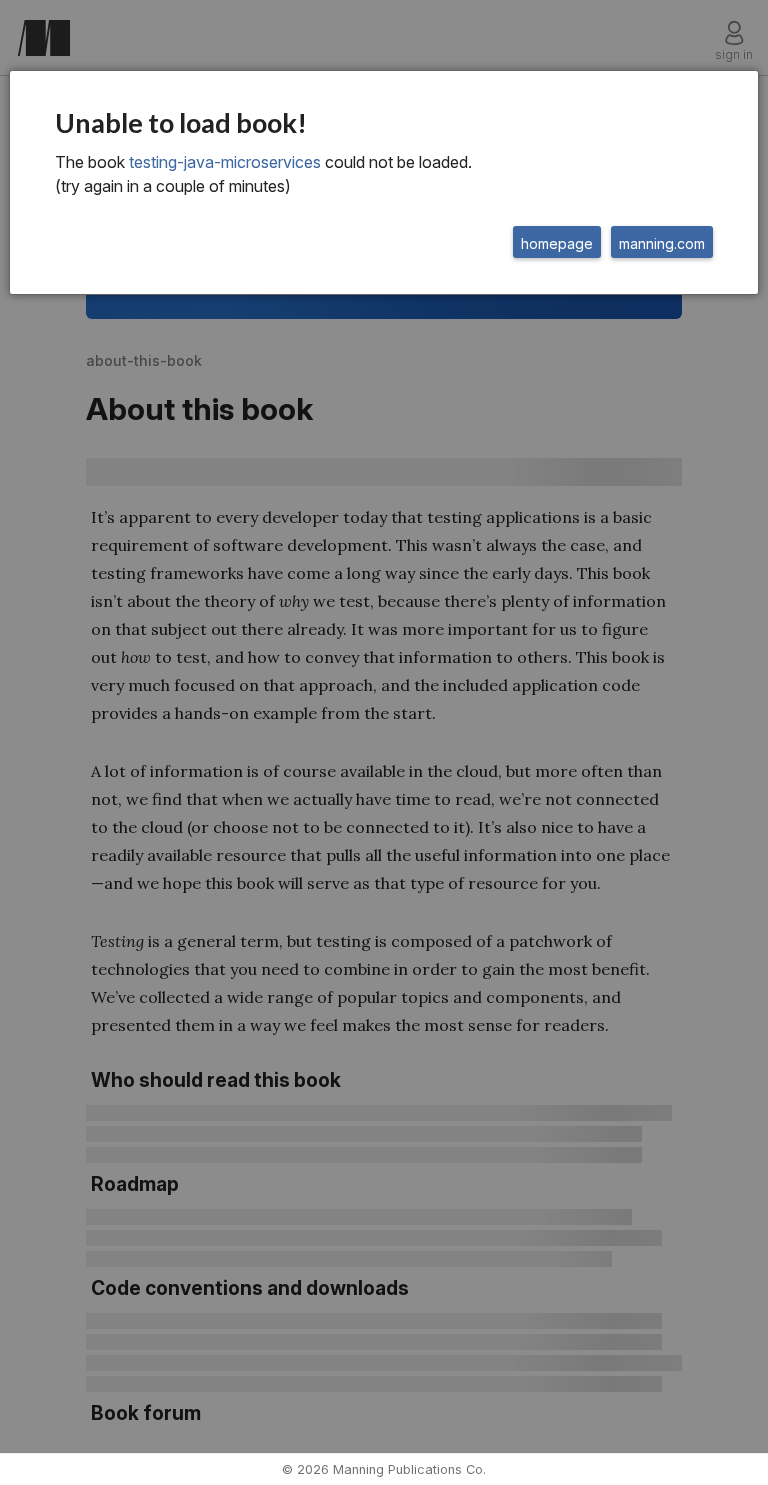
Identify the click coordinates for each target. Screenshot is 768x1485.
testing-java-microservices (225, 162)
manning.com (662, 243)
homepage (557, 243)
